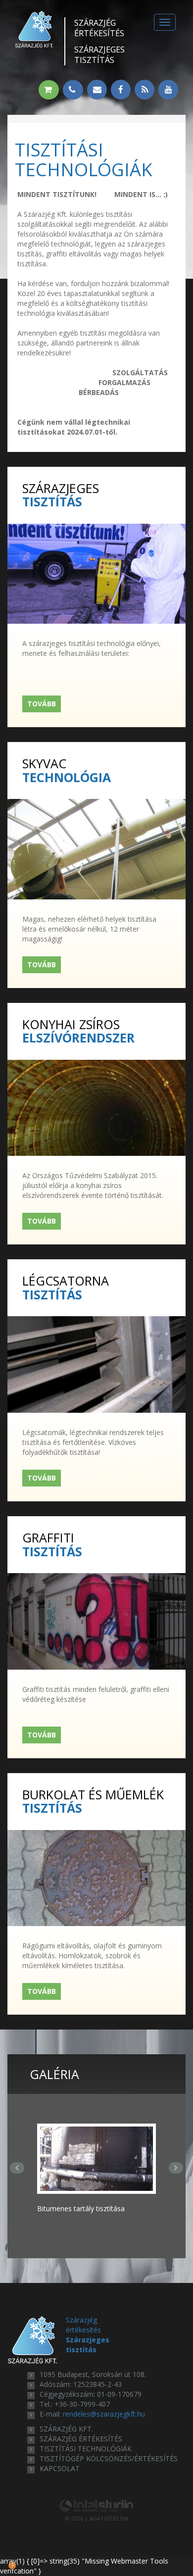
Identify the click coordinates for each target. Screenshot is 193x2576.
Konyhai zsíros (78, 1030)
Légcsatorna (66, 1287)
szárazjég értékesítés (81, 2439)
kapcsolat (60, 2468)
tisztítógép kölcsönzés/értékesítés (109, 2458)
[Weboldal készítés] (96, 2505)
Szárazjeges (99, 55)
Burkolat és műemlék (93, 1801)
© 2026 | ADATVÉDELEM (97, 2518)
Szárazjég (99, 28)
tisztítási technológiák (86, 2449)
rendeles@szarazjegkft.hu (104, 2414)
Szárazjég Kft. (66, 2429)
